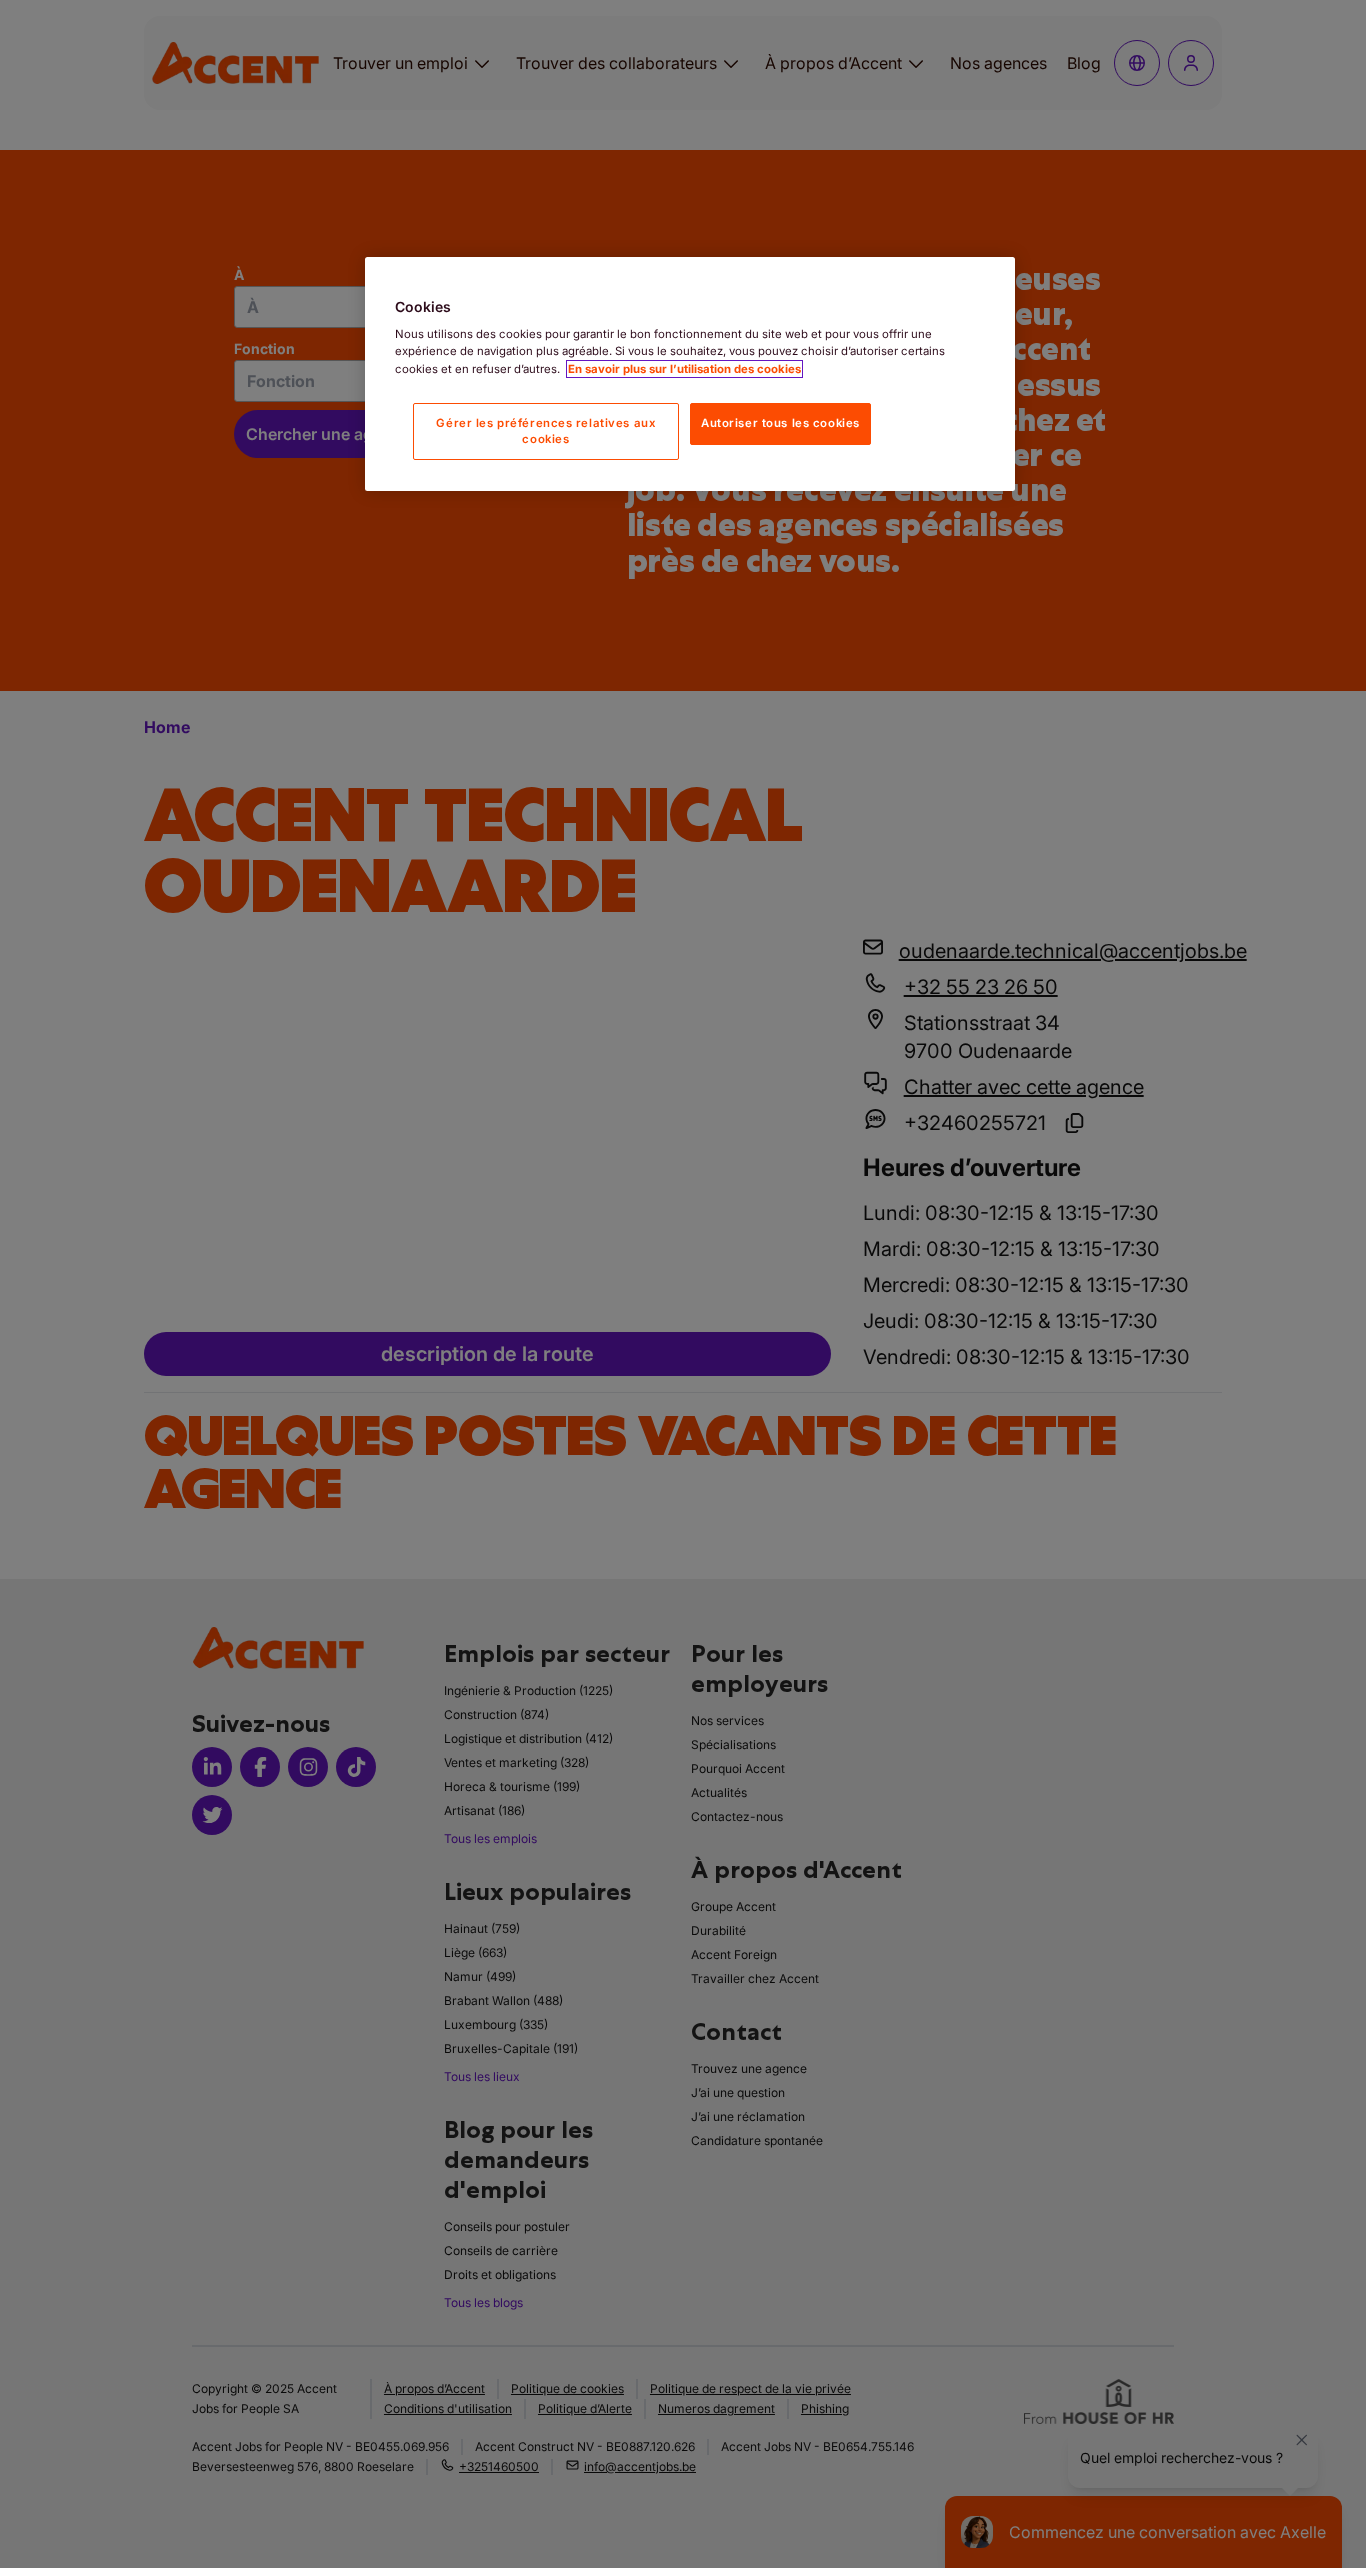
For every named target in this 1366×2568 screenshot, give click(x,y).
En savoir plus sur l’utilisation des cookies (684, 369)
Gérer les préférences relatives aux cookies (545, 431)
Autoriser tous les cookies (780, 423)
